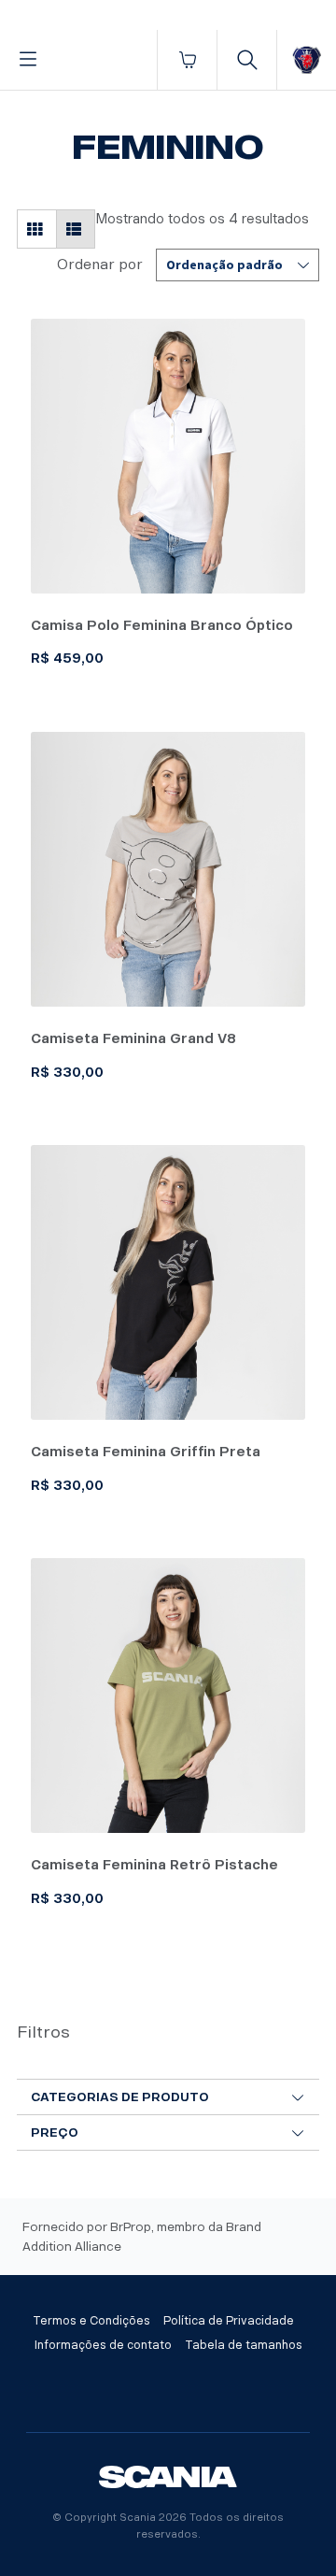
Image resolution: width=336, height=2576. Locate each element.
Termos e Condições (91, 2321)
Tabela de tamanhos (244, 2345)
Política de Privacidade (229, 2321)
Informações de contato (103, 2345)
